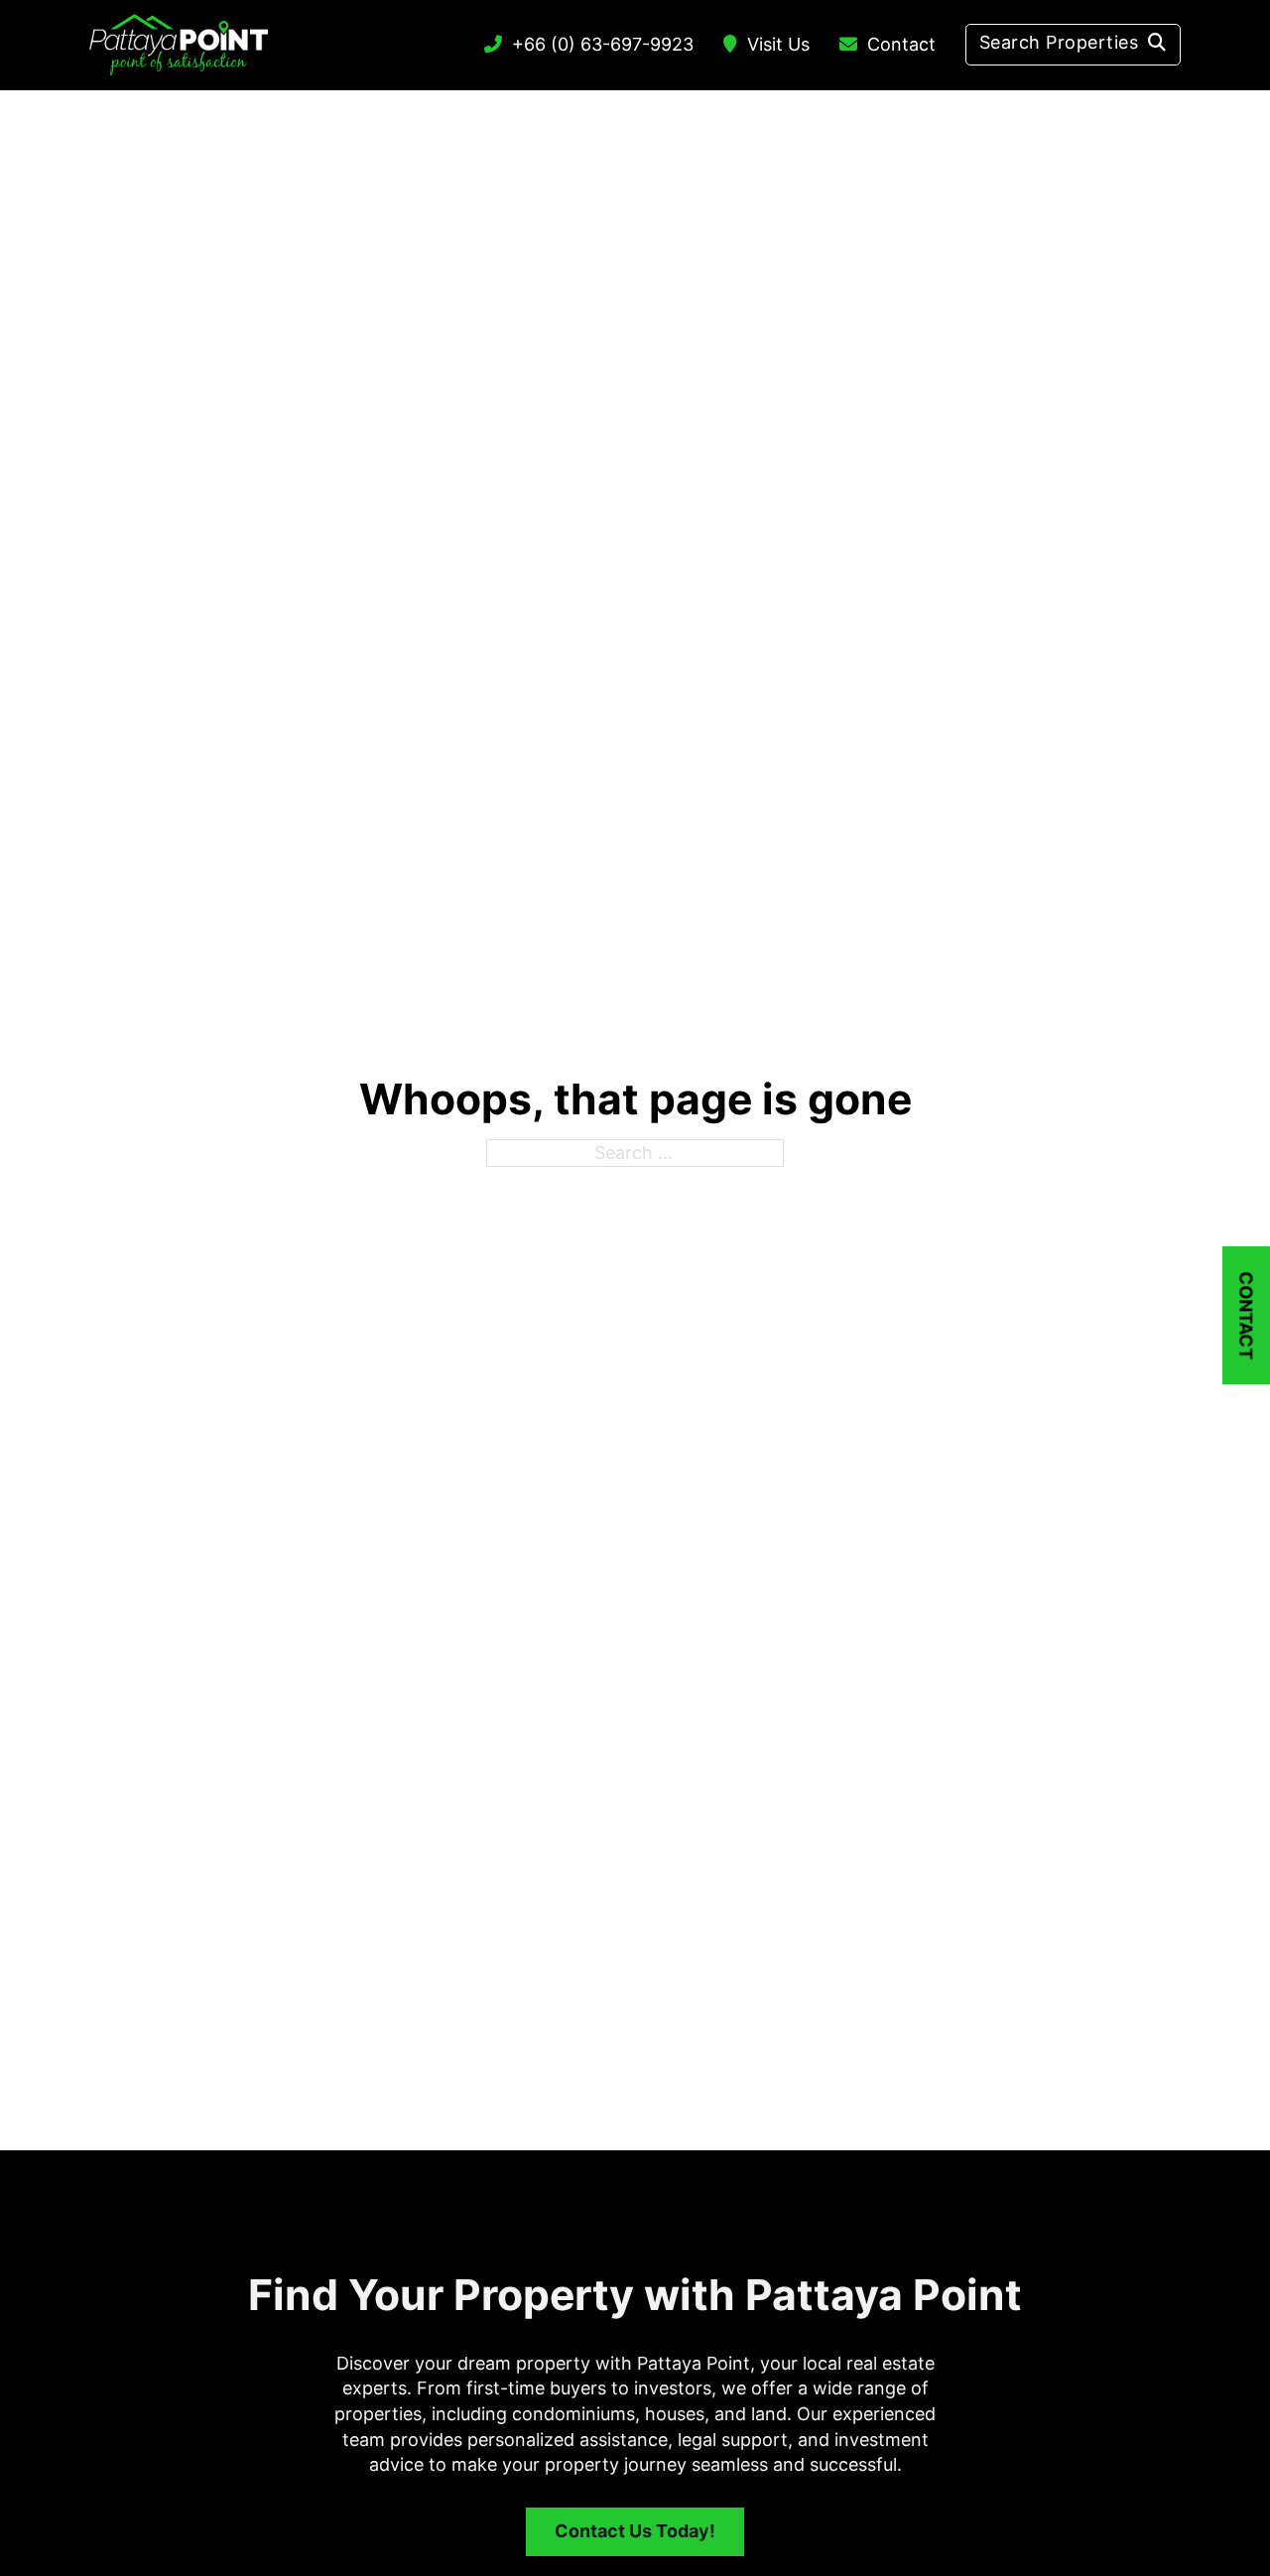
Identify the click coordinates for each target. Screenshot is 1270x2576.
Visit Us (778, 44)
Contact (901, 44)
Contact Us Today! (635, 2531)
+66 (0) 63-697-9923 (603, 44)
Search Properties (1059, 42)
